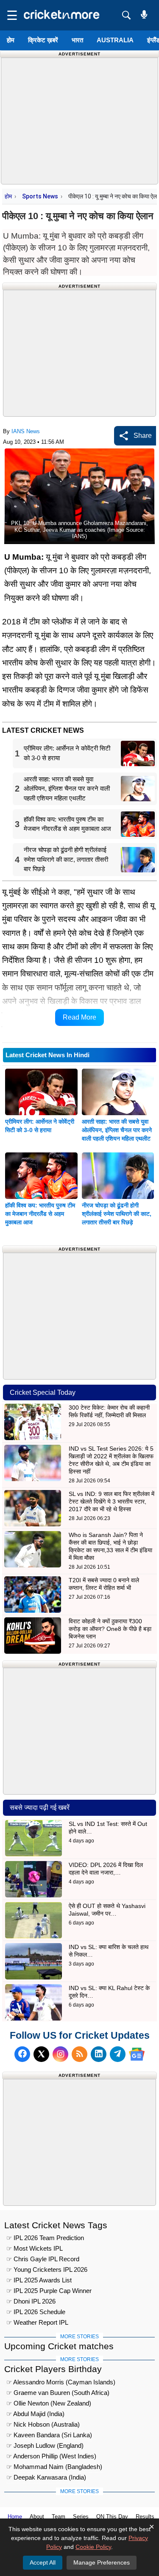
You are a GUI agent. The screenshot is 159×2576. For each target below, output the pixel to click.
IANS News (26, 431)
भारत (77, 40)
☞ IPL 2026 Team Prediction (45, 2238)
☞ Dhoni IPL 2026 (31, 2301)
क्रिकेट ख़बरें (43, 40)
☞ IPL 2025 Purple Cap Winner (49, 2291)
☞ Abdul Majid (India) (35, 2414)
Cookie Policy (93, 2547)
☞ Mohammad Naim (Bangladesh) (54, 2467)
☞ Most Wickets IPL (35, 2248)
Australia (115, 40)
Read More (79, 1017)
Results (145, 2517)
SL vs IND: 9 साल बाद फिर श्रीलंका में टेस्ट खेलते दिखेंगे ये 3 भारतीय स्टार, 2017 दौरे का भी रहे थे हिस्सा (112, 1501)
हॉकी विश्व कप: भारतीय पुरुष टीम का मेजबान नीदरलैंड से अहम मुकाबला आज (40, 1214)
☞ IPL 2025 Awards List (39, 2280)
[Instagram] (60, 2054)
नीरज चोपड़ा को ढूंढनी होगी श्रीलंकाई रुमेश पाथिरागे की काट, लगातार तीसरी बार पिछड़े (117, 1214)
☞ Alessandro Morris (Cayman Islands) (61, 2382)
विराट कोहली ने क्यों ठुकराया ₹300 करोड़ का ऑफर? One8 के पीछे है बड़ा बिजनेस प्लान (110, 1629)
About (37, 2517)
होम (11, 40)
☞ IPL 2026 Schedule (36, 2312)
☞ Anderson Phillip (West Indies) (51, 2456)
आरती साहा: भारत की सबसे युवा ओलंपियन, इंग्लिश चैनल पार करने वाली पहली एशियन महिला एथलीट (117, 1130)
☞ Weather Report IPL (37, 2322)
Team (59, 2517)
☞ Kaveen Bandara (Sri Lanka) (49, 2435)
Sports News (40, 196)
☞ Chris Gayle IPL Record (43, 2259)
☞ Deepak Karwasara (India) (46, 2477)
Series (81, 2517)
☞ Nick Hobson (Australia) (43, 2424)
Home (15, 2517)
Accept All (43, 2562)
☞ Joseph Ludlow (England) (45, 2445)
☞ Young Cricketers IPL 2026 (47, 2269)
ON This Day (112, 2517)
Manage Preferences (102, 2562)
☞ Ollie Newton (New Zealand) (49, 2403)
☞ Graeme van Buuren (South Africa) (58, 2393)
